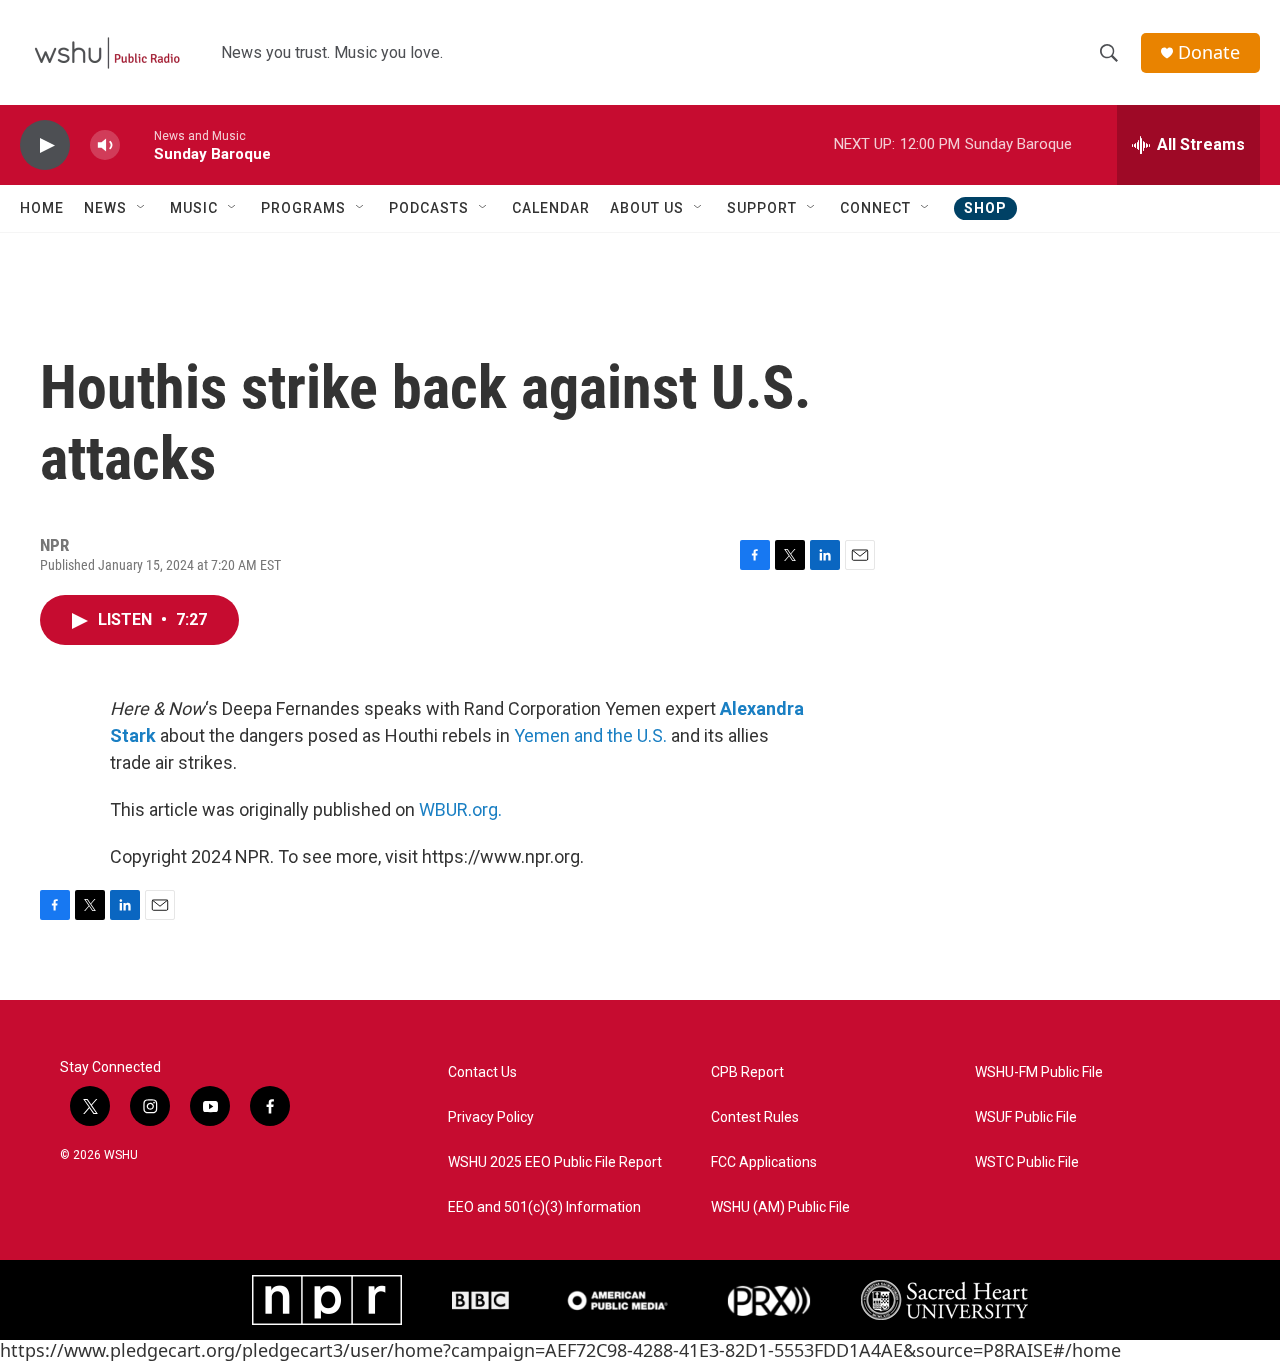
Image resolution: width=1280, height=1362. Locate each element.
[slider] (137, 144)
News (105, 208)
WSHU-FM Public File (1039, 1072)
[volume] (105, 145)
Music (194, 208)
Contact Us (482, 1072)
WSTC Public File (1027, 1162)
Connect (875, 208)
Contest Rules (755, 1117)
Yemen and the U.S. (590, 735)
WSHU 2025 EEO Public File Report (555, 1162)
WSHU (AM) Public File (780, 1207)
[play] (45, 145)
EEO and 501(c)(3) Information (544, 1207)
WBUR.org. (460, 809)
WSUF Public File (1026, 1117)
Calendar (551, 208)
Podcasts (429, 208)
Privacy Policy (491, 1117)
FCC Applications (764, 1162)
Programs (303, 208)
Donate (1209, 52)
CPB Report (747, 1072)
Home (42, 208)
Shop (985, 208)
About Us (647, 208)
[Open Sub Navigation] (142, 208)
